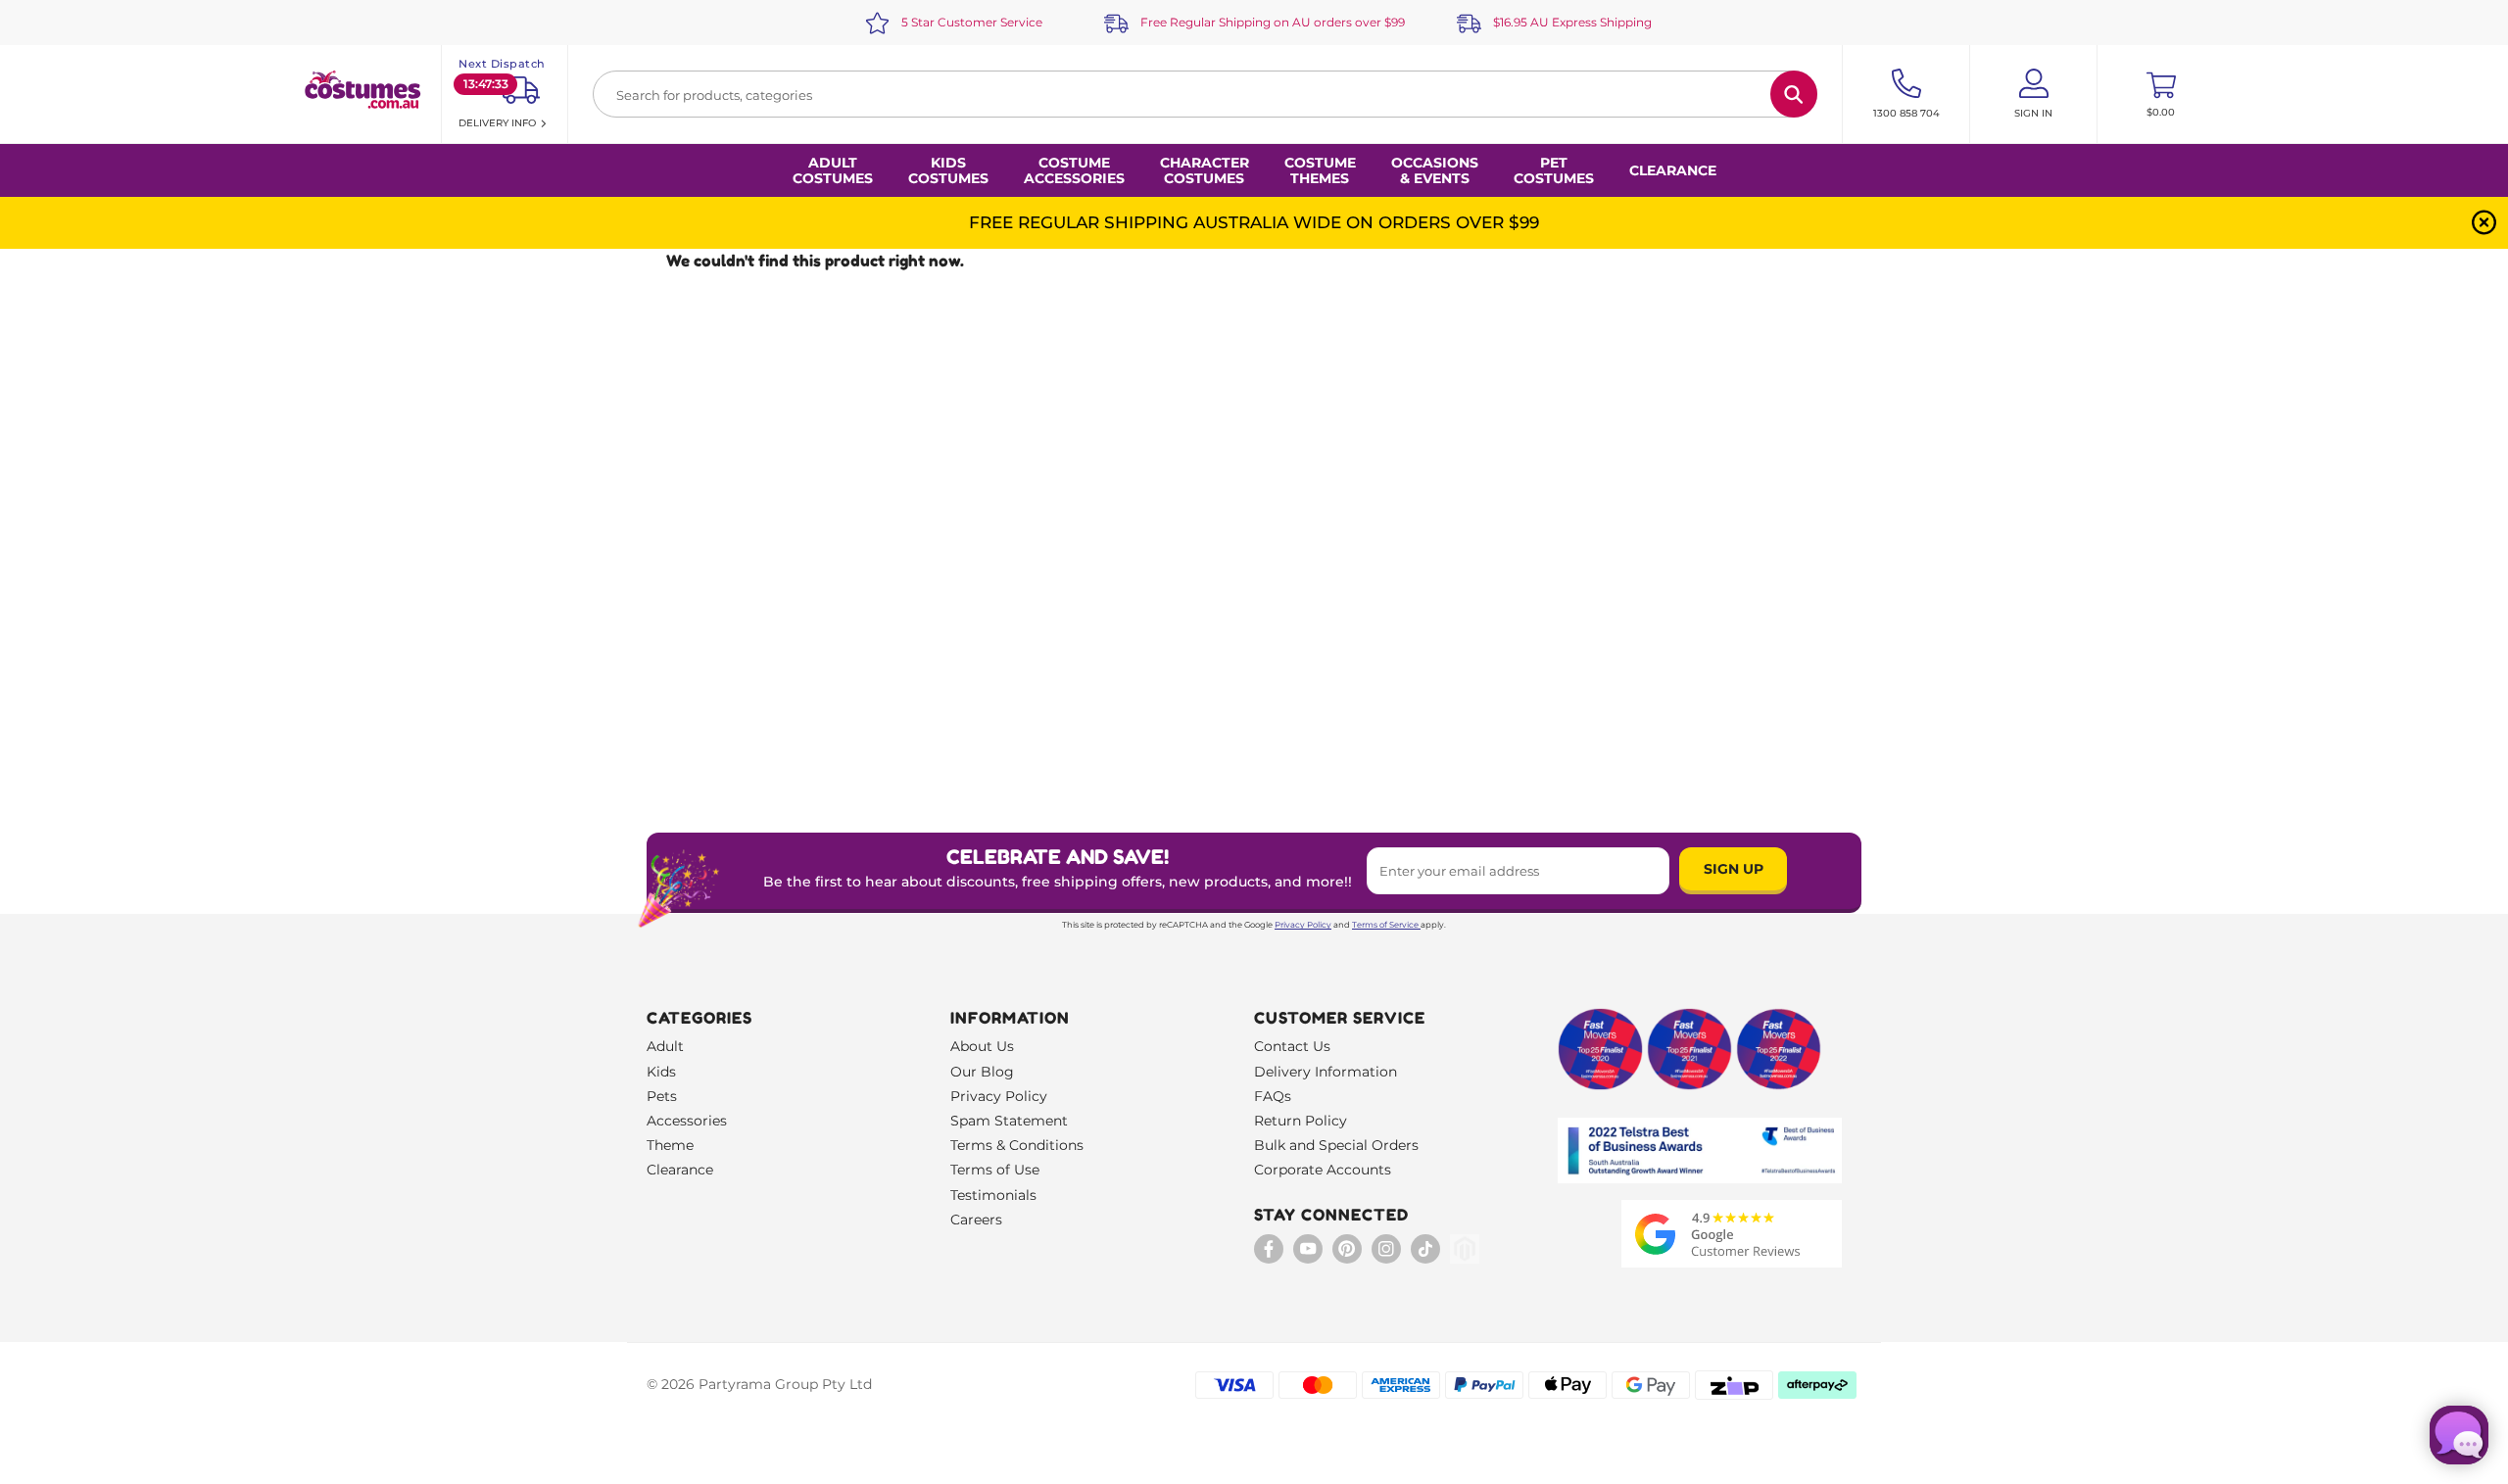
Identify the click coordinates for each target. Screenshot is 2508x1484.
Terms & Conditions (1017, 1145)
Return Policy (1301, 1121)
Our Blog (982, 1072)
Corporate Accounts (1323, 1170)
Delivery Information (1326, 1072)
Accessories (687, 1121)
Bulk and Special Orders (1336, 1145)
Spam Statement (1009, 1121)
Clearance (1673, 170)
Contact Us (1292, 1046)
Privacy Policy (1303, 925)
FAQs (1273, 1096)
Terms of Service (1385, 925)
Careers (976, 1220)
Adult (665, 1046)
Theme (670, 1145)
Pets (662, 1096)
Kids (661, 1072)
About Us (982, 1046)
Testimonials (993, 1195)
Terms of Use (995, 1170)
